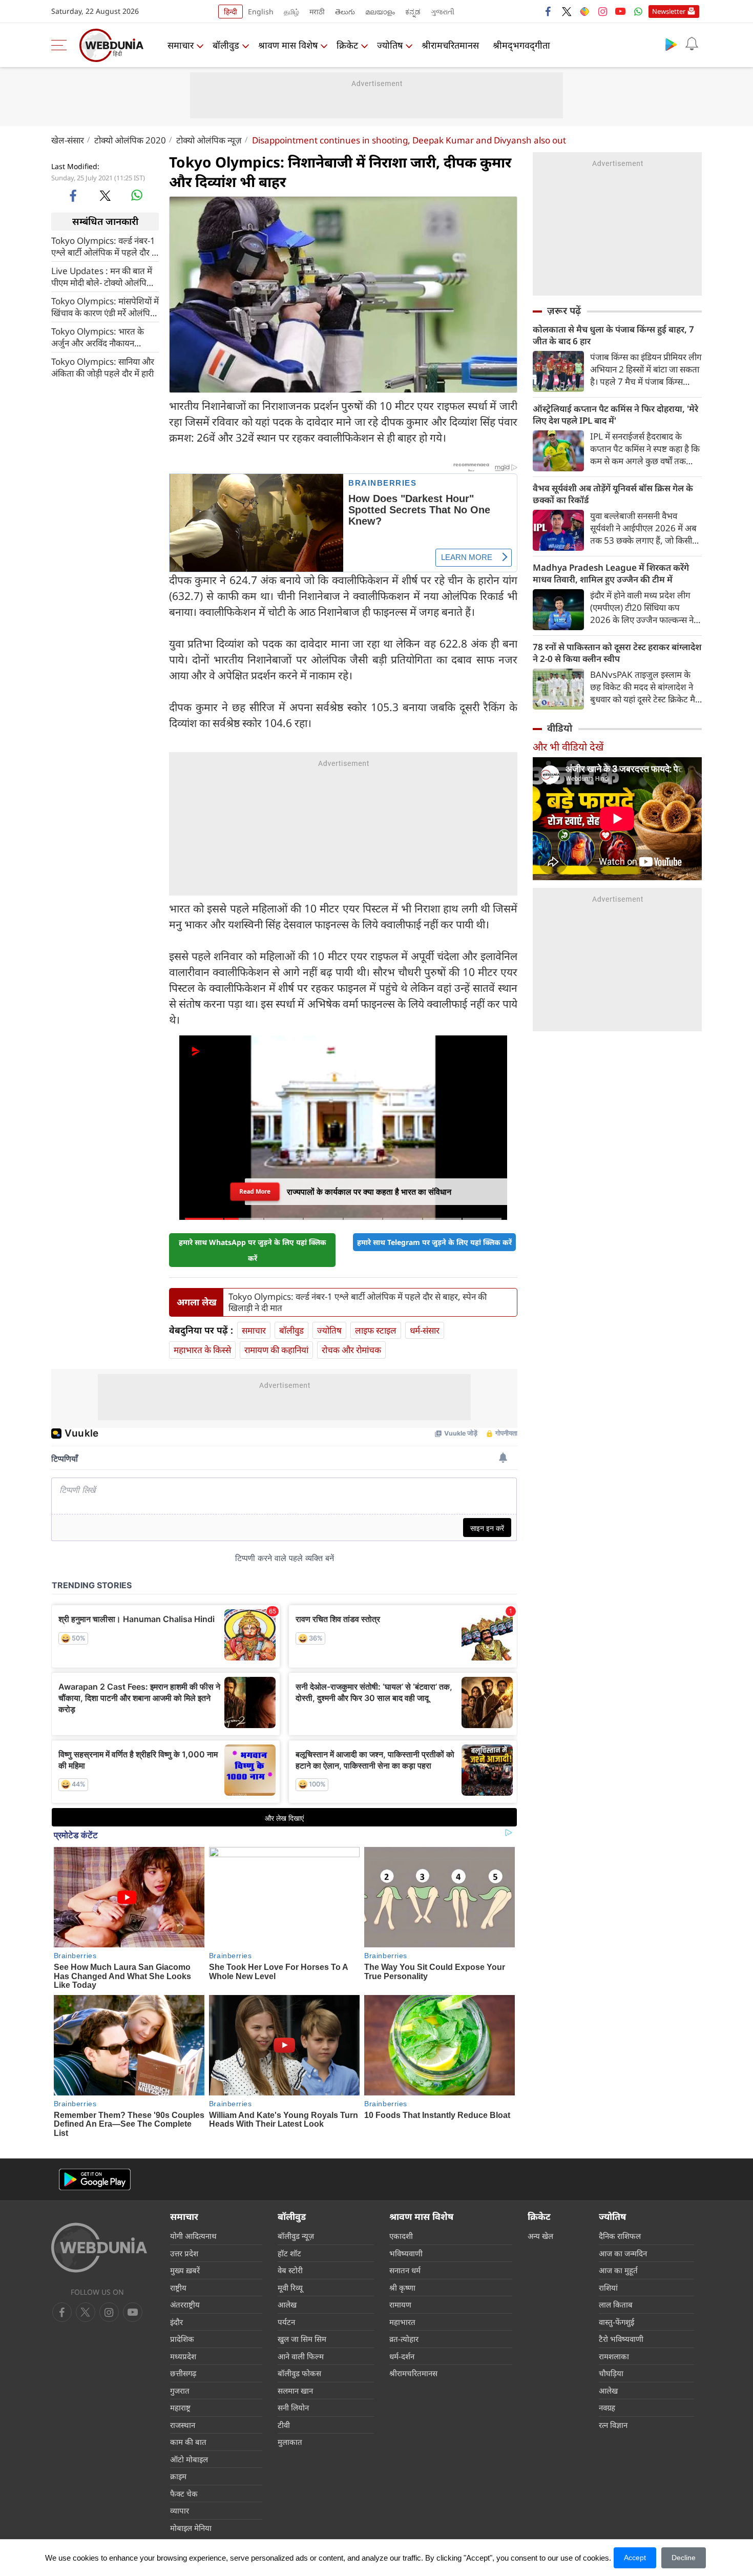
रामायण (400, 2304)
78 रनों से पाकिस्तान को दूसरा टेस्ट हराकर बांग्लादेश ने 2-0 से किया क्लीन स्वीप (617, 653)
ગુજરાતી (443, 12)
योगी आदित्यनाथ (193, 2236)
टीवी (284, 2425)
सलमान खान (295, 2391)
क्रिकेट (347, 45)
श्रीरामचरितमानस (450, 45)
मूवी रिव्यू (290, 2288)
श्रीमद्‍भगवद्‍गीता (521, 45)
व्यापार (180, 2510)
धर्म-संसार (425, 1330)
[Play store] (671, 44)
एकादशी (401, 2236)
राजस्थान (183, 2425)
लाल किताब (616, 2304)
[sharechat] (584, 11)
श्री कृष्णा (402, 2288)
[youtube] (620, 11)
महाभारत (402, 2322)
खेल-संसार (68, 140)
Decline (684, 2558)
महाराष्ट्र (180, 2407)
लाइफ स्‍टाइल (376, 1330)
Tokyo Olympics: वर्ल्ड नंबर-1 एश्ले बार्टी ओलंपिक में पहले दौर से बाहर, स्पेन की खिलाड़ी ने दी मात (104, 246)
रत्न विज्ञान (613, 2425)
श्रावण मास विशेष (288, 45)
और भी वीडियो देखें (568, 747)
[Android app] (95, 2180)
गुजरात (180, 2391)
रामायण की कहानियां (276, 1350)
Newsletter (669, 11)
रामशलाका (614, 2356)
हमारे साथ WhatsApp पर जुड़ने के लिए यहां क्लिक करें (253, 1250)
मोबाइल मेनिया (191, 2528)
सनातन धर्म (405, 2270)
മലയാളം (380, 12)
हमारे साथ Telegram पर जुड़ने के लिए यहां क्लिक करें (434, 1242)
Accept (635, 2558)
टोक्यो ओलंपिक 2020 (130, 140)
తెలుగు (345, 12)
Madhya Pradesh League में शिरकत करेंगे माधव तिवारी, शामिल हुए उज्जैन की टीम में (611, 573)
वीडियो (560, 728)
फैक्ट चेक (184, 2494)
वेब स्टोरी (290, 2270)
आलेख (287, 2304)
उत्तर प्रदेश (184, 2253)
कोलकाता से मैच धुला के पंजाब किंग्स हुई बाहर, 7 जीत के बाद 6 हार (613, 335)
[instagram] (602, 11)
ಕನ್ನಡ (413, 12)
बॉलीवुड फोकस (299, 2373)
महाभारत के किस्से (202, 1350)
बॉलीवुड (226, 45)
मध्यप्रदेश (183, 2356)
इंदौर (176, 2322)
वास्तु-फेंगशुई (616, 2322)
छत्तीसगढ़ (183, 2373)
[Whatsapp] (638, 11)
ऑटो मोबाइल (189, 2459)
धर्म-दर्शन (402, 2356)
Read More (255, 1191)
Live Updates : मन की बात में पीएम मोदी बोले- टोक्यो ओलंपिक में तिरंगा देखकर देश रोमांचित (102, 276)
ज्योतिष (390, 45)
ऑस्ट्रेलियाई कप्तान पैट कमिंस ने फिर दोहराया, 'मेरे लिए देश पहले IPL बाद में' (615, 414)
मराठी (317, 12)
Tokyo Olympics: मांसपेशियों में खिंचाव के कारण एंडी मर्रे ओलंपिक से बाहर (105, 306)
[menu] (61, 45)
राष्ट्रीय (178, 2288)
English (261, 12)
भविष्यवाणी (406, 2253)
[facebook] (549, 11)
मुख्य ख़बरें (185, 2270)
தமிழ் (291, 12)
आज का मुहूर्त (618, 2270)
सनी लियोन (293, 2407)
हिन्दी (231, 12)
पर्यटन (286, 2322)
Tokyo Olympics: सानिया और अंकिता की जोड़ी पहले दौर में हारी (103, 367)
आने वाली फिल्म (301, 2356)
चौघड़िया (611, 2373)
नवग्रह (607, 2407)
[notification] (692, 44)
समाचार (181, 45)
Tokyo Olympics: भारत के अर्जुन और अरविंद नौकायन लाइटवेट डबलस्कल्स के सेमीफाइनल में (98, 337)
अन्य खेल (540, 2236)
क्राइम (178, 2476)
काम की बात (188, 2442)
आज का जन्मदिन (623, 2253)
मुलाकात (290, 2442)
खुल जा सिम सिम (302, 2339)
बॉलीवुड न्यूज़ (296, 2236)
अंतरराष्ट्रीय (185, 2304)
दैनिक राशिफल (620, 2236)
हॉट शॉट (289, 2253)
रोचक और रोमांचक (351, 1350)
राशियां (608, 2288)
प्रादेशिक (182, 2339)
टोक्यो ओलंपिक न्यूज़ (209, 140)
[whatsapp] (137, 195)
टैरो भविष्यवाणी (621, 2339)
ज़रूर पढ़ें (564, 310)
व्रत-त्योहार (404, 2339)
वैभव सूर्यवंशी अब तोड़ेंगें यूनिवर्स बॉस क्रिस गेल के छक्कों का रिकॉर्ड (613, 494)
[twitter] (567, 11)
